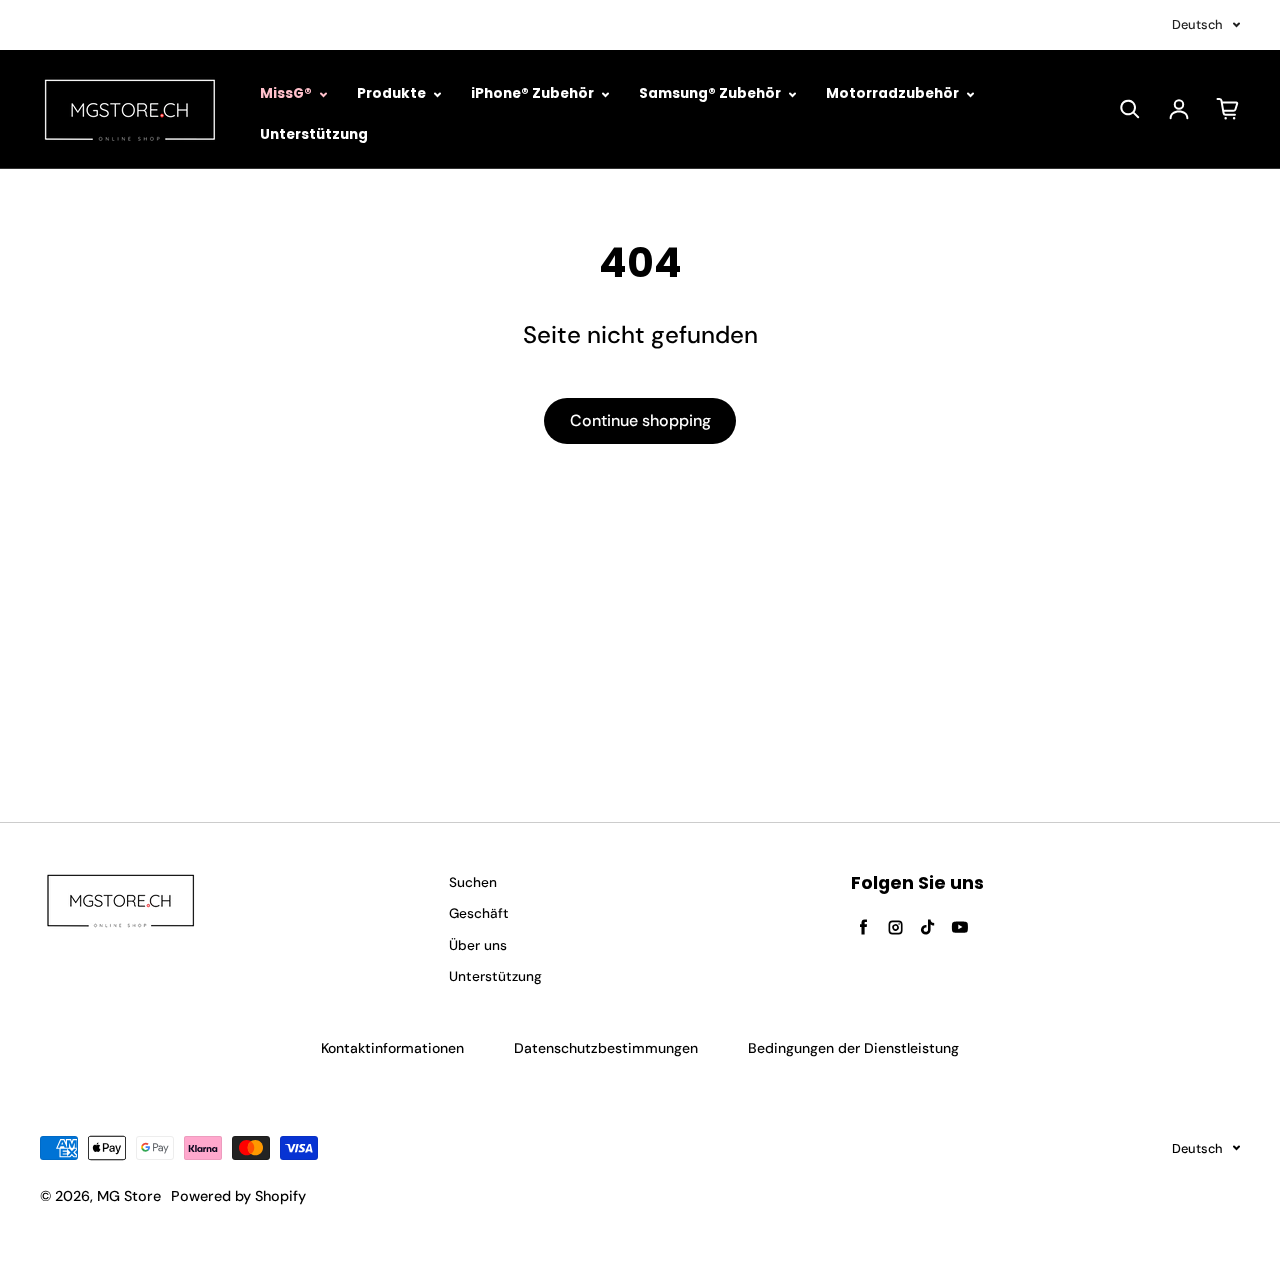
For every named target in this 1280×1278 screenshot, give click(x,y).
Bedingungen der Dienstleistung (853, 1048)
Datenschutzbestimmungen (606, 1048)
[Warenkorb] (1228, 109)
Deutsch (1197, 24)
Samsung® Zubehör (711, 93)
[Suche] (1130, 109)
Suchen (473, 882)
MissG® (287, 93)
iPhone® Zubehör (534, 93)
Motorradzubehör (894, 93)
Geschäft (479, 913)
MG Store (129, 1196)
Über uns (478, 945)
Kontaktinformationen (392, 1048)
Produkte (393, 93)
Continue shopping (640, 420)
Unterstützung (314, 134)
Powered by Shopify (238, 1196)
